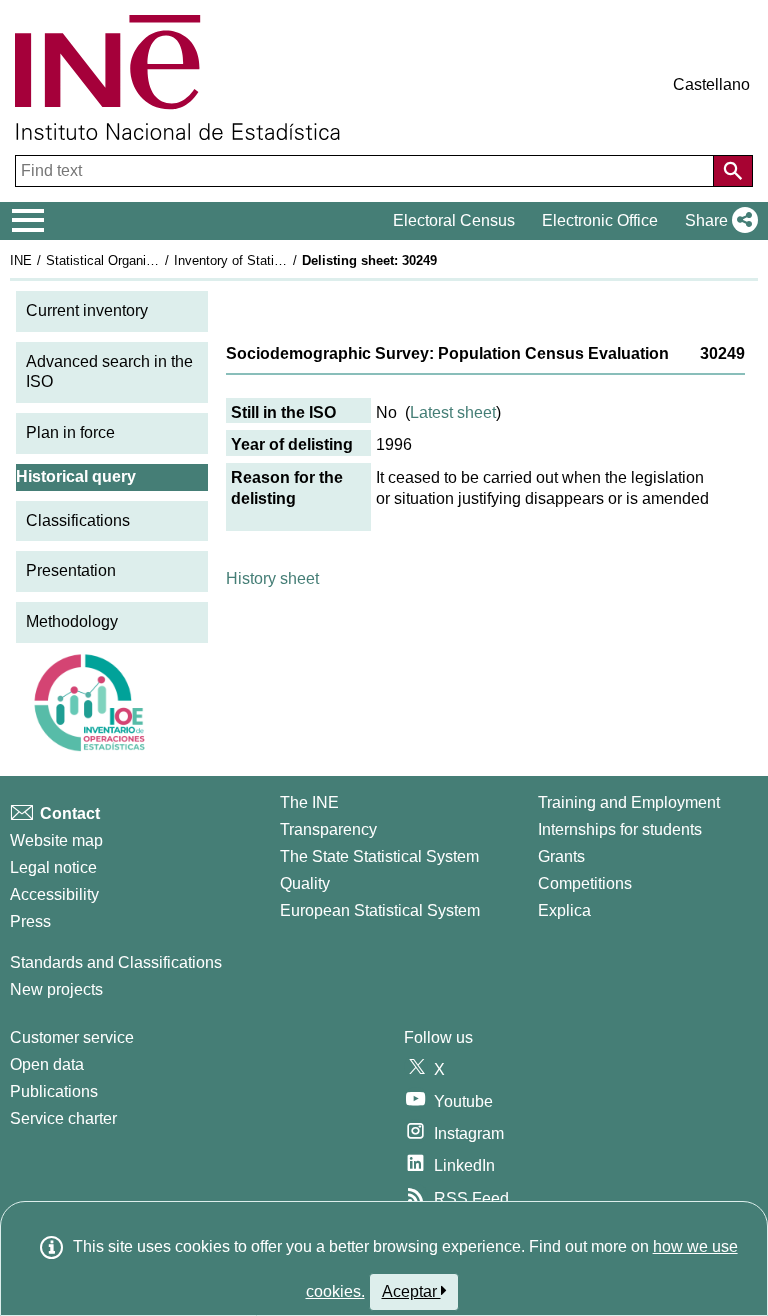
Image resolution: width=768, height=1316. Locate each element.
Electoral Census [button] (454, 220)
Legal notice (53, 867)
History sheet (272, 578)
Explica (564, 910)
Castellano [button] (711, 84)
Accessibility (54, 894)
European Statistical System (380, 910)
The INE (309, 802)
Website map (56, 840)
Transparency (328, 829)
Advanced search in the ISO (109, 372)
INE (21, 260)
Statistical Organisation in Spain (139, 260)
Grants (561, 856)
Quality (305, 883)
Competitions (585, 883)
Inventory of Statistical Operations (273, 260)
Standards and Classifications (116, 962)
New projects (56, 989)
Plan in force (70, 432)
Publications (54, 1091)
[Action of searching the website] (733, 171)
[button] (717, 221)
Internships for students (620, 829)
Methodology (72, 621)
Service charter (63, 1118)
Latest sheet (453, 412)
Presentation (71, 570)
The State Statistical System (379, 856)
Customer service (72, 1037)
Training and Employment (629, 802)
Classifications (78, 520)
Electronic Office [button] (600, 220)
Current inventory (87, 310)
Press (30, 921)
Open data (47, 1064)
